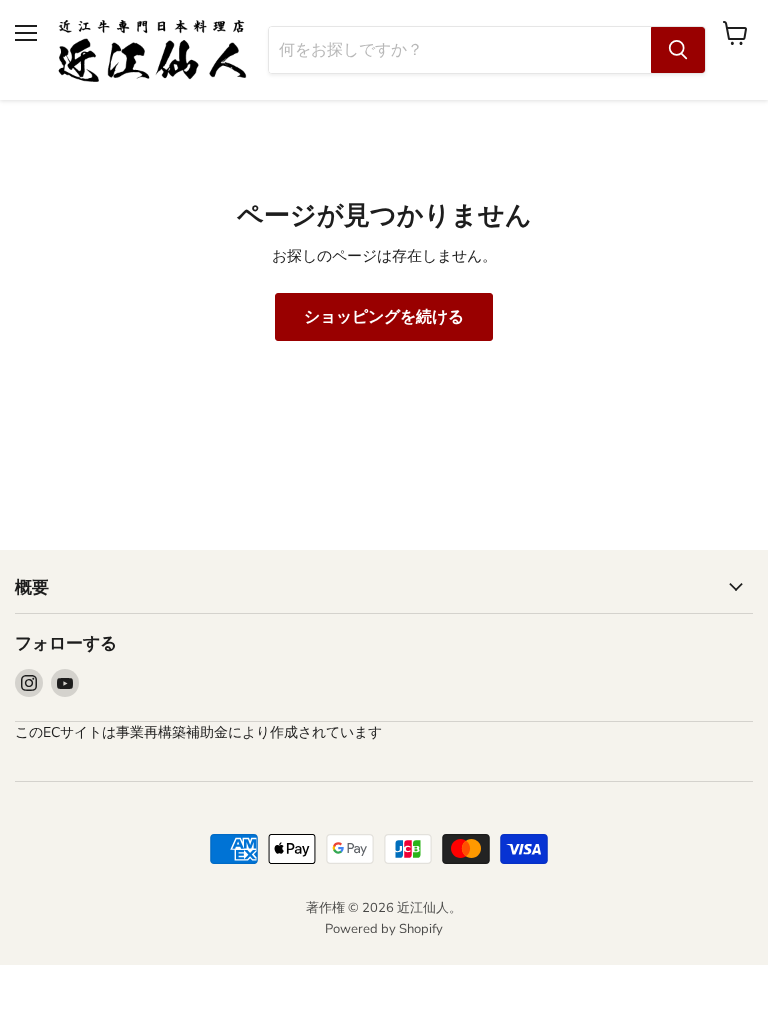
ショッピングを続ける (384, 317)
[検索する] (678, 50)
